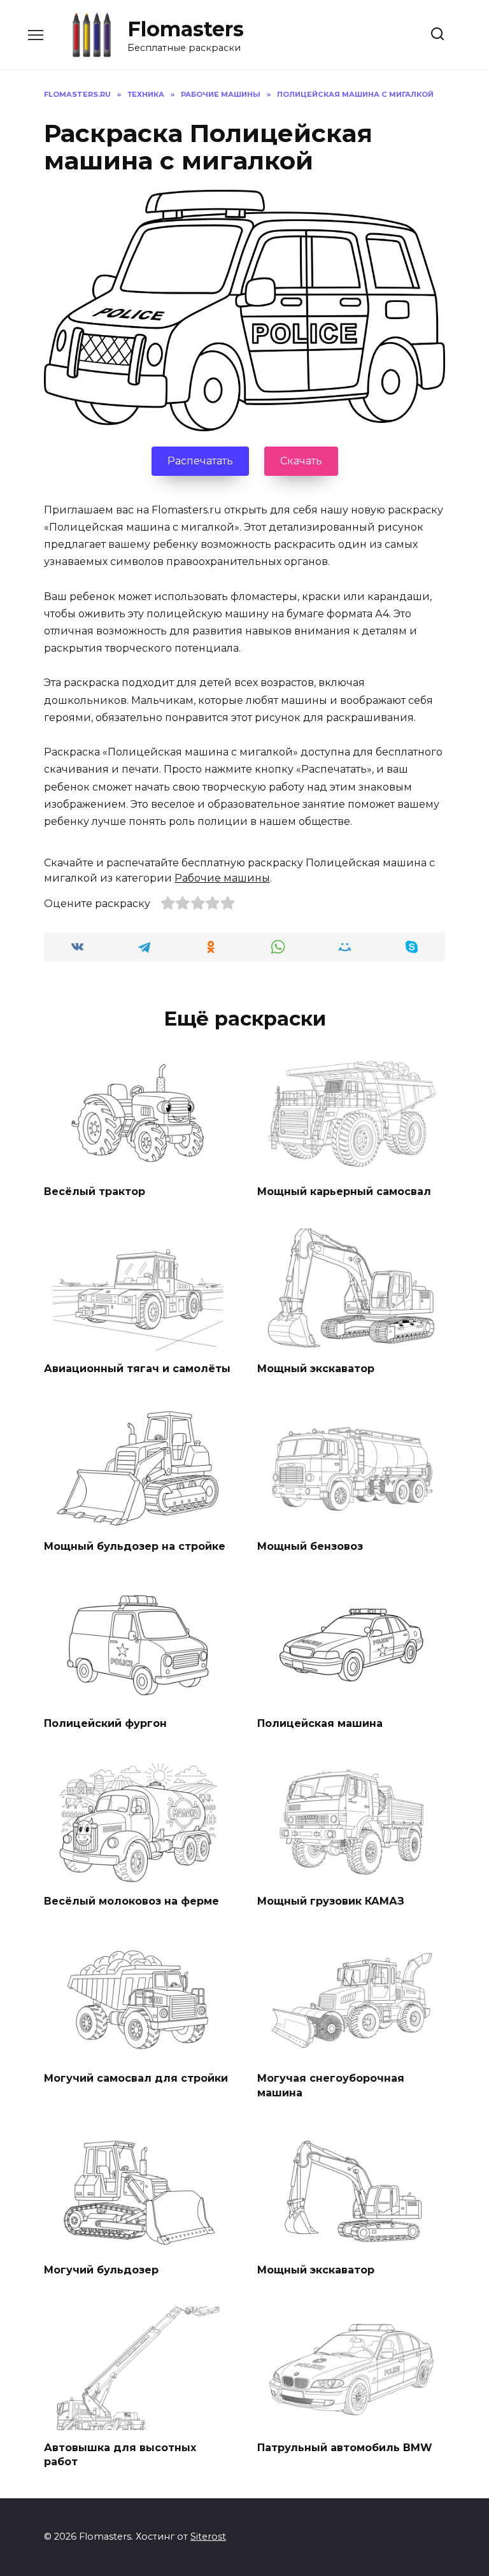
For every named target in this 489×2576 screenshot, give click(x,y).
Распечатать (200, 461)
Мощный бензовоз (310, 1546)
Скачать (301, 461)
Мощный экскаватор (316, 1369)
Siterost (208, 2537)
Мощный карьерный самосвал (344, 1191)
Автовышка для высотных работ (120, 2454)
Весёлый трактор (95, 1191)
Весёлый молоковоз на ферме (131, 1900)
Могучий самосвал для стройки (136, 2078)
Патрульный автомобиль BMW (345, 2447)
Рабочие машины (222, 878)
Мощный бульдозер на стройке (135, 1546)
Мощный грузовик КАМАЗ (331, 1900)
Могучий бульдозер (101, 2270)
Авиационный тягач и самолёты (137, 1369)
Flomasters (186, 29)
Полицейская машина (320, 1723)
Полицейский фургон (105, 1723)
